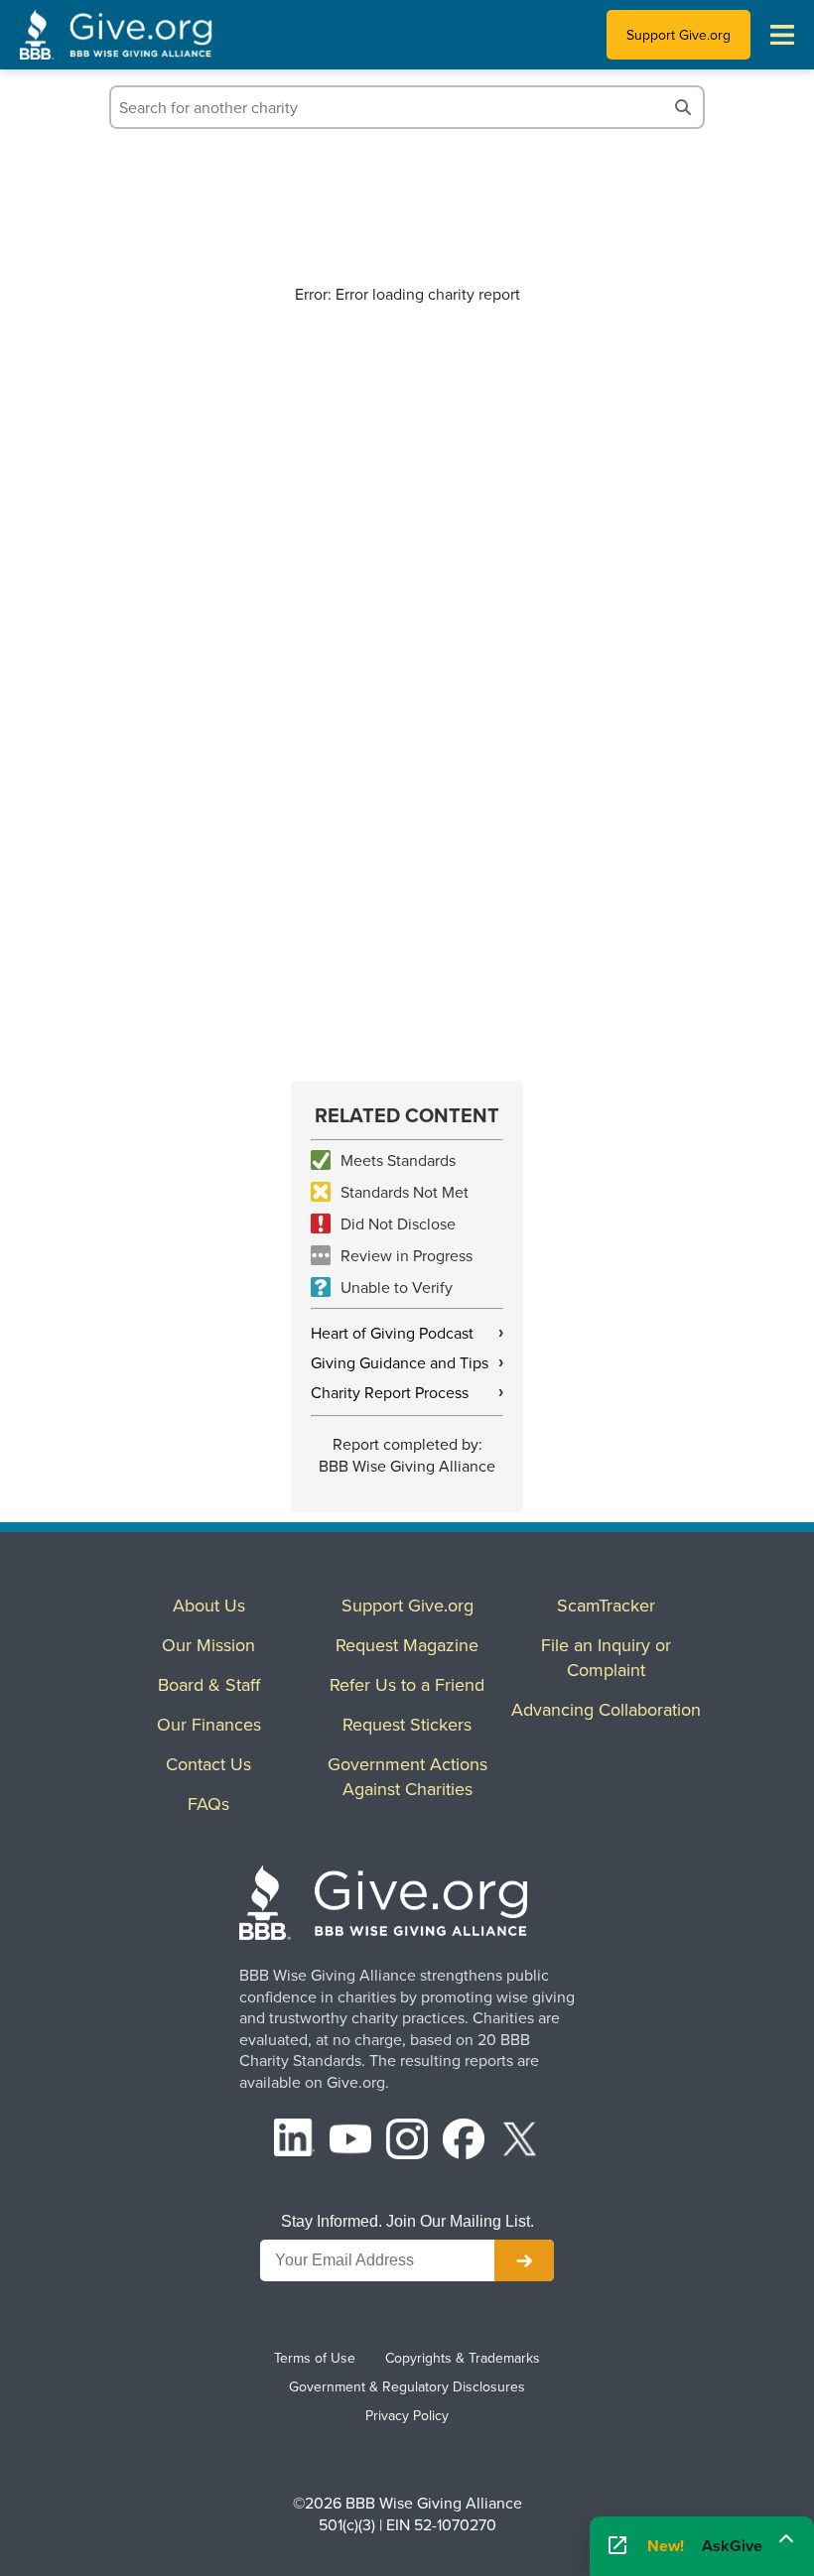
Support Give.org (678, 35)
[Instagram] (407, 2142)
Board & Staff (209, 1684)
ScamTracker (606, 1605)
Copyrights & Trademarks (463, 2358)
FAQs (208, 1803)
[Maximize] (786, 2539)
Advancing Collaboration (606, 1709)
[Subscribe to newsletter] (524, 2260)
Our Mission (208, 1645)
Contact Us (208, 1764)
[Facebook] (464, 2142)
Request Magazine (407, 1645)
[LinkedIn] (295, 2142)
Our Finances (209, 1724)
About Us (209, 1605)
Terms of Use (315, 2358)
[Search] (683, 107)
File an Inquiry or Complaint (606, 1657)
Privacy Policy (407, 2415)
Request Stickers (407, 1724)
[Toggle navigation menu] (782, 35)
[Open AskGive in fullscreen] (617, 2546)
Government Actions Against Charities (407, 1776)
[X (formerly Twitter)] (520, 2142)
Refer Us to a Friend (407, 1684)
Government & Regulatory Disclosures (407, 2386)
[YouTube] (350, 2142)
